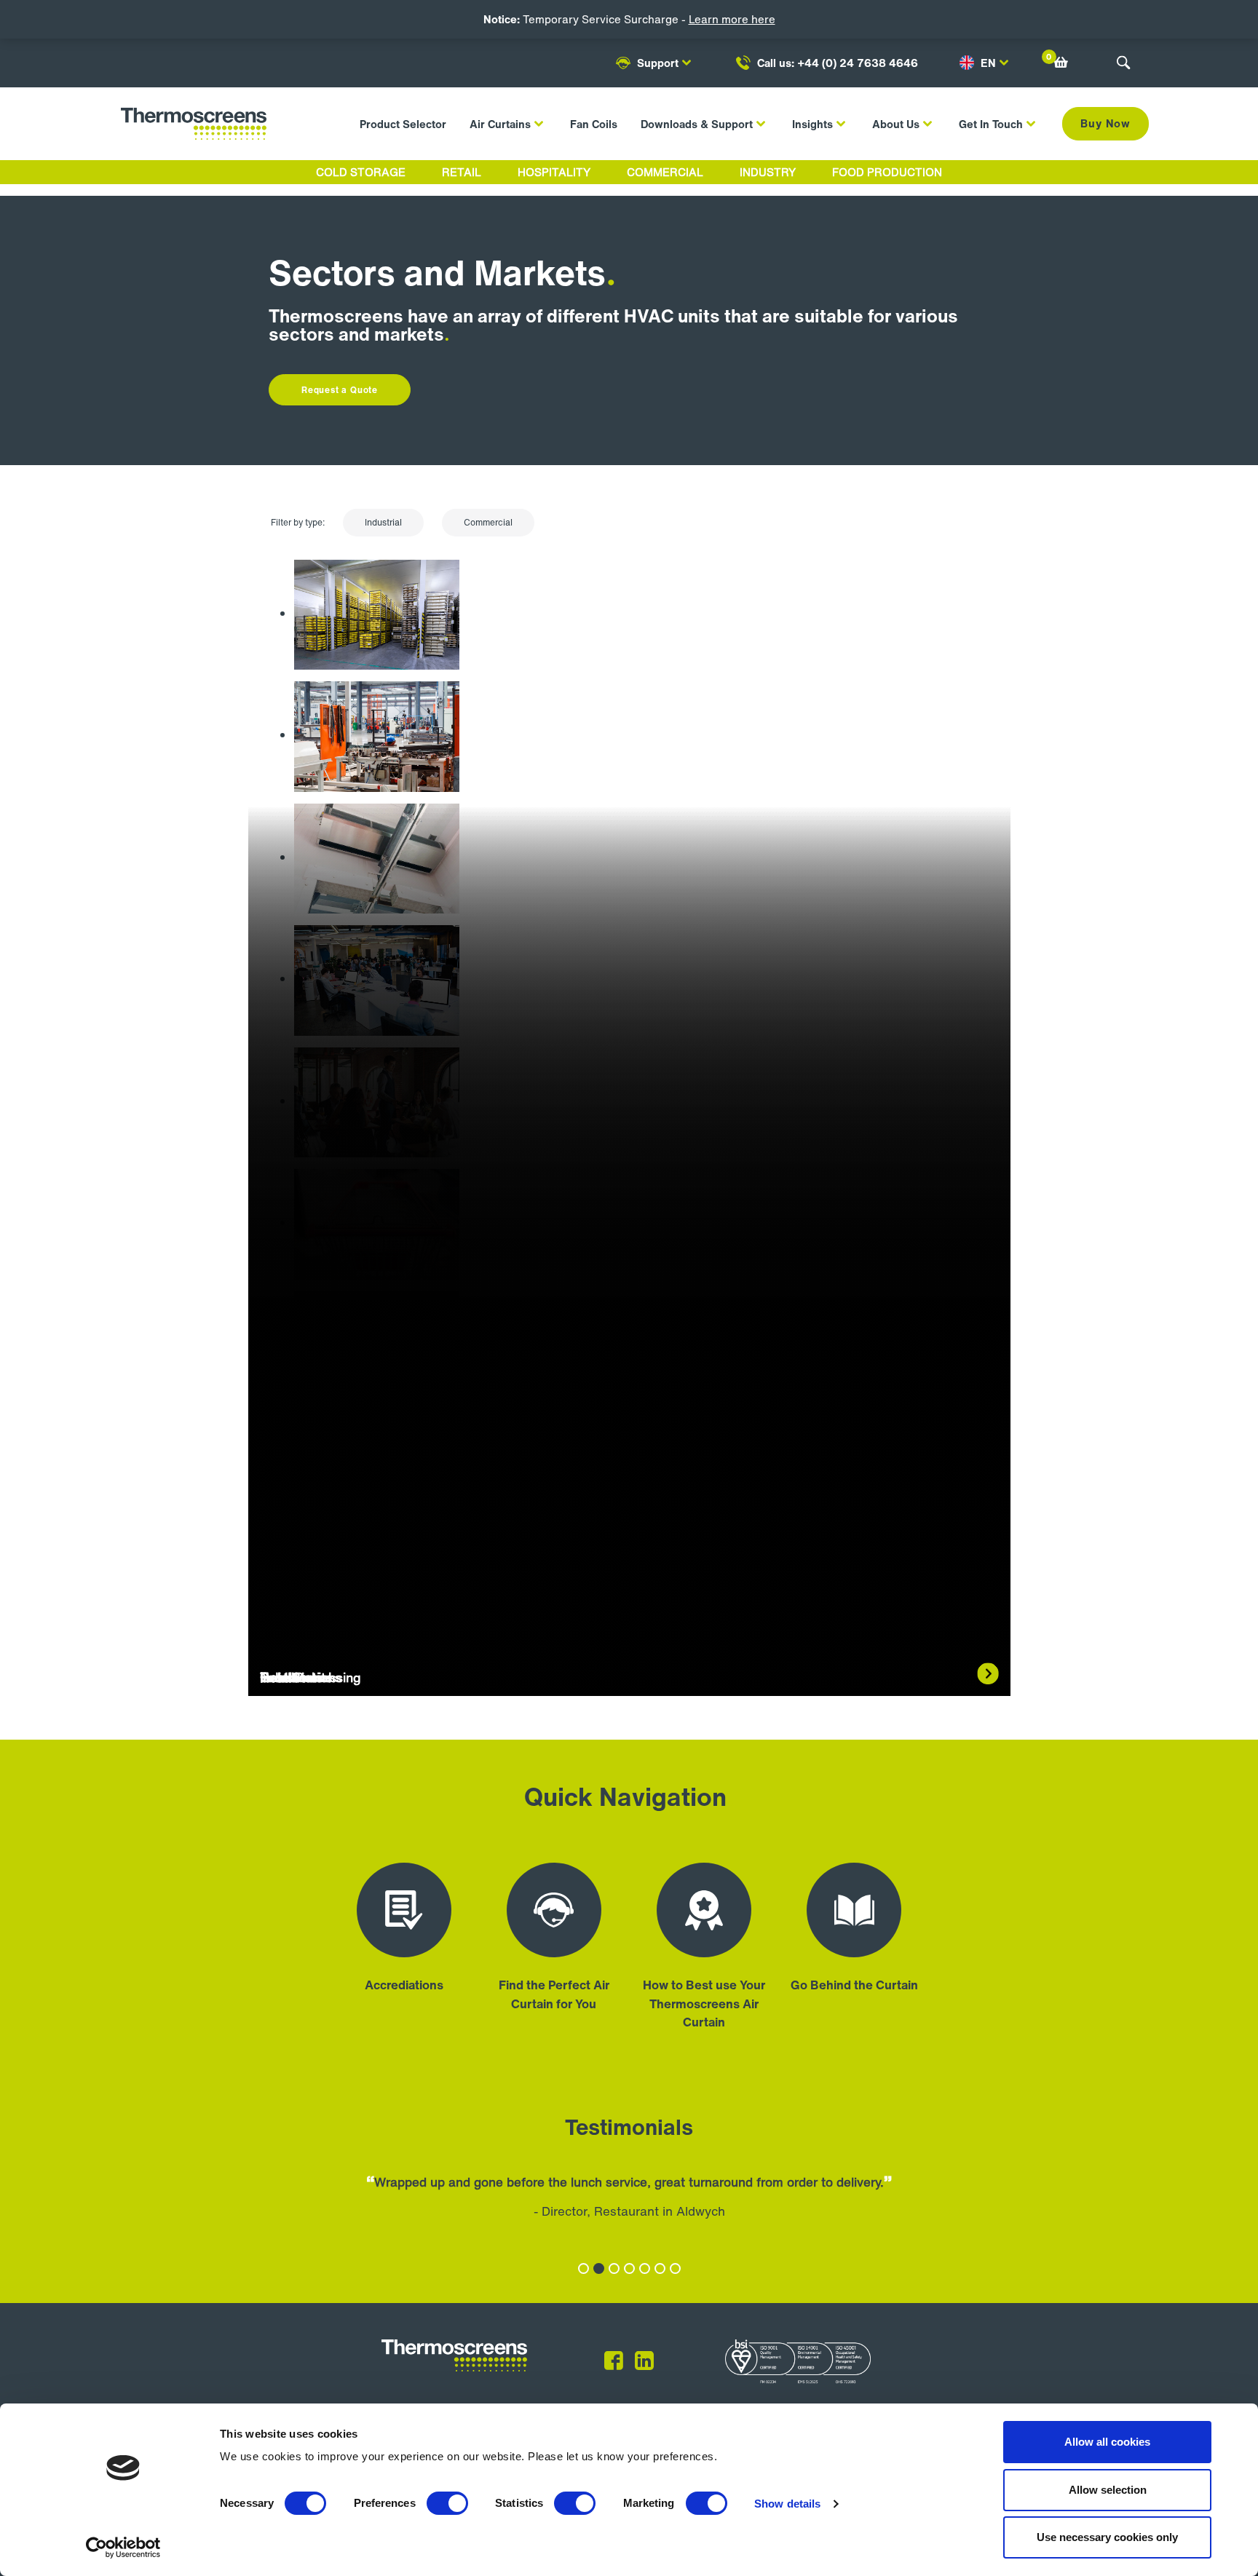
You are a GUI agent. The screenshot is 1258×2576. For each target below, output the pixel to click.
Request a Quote (340, 390)
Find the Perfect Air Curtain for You (554, 1994)
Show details (787, 2504)
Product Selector (403, 124)
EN (988, 63)
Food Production (887, 172)
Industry (768, 172)
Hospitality (554, 172)
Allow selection (1108, 2490)
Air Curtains (500, 124)
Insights (812, 124)
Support (658, 63)
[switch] (447, 2503)
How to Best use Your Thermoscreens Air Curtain (704, 2003)
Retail (462, 172)
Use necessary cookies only (1107, 2537)
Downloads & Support (697, 124)
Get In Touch (991, 124)
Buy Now (1105, 123)
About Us (896, 124)
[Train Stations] (377, 1468)
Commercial (665, 172)
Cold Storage (361, 172)
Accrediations (404, 1985)
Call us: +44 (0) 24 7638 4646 (838, 63)
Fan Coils (594, 124)
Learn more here (732, 19)
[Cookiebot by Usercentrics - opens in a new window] (123, 2548)
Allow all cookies (1107, 2442)
